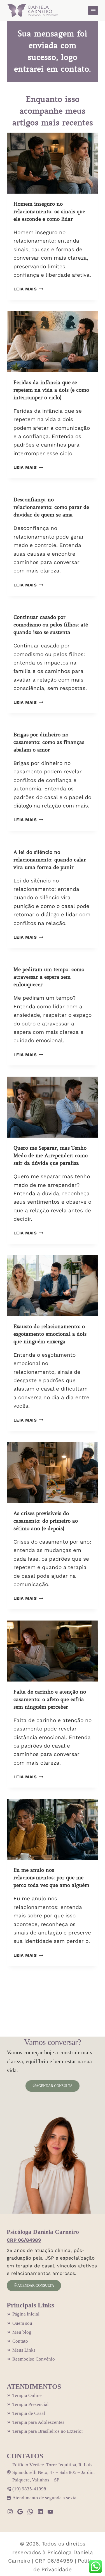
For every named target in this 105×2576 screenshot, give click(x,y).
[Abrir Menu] (93, 10)
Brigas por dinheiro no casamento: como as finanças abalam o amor (49, 742)
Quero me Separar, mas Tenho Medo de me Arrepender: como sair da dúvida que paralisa (51, 1156)
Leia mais (27, 289)
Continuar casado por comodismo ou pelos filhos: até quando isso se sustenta (51, 625)
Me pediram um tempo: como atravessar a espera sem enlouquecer (49, 977)
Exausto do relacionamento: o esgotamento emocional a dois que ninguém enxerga (50, 1334)
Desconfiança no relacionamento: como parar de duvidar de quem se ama (51, 507)
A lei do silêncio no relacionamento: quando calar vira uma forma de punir (50, 860)
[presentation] (53, 163)
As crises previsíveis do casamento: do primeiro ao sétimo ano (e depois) (46, 1521)
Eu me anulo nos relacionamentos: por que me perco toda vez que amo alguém (51, 1878)
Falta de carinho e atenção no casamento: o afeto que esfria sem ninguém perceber (50, 1699)
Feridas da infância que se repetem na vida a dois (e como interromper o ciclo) (51, 390)
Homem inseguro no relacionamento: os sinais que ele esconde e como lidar (49, 212)
